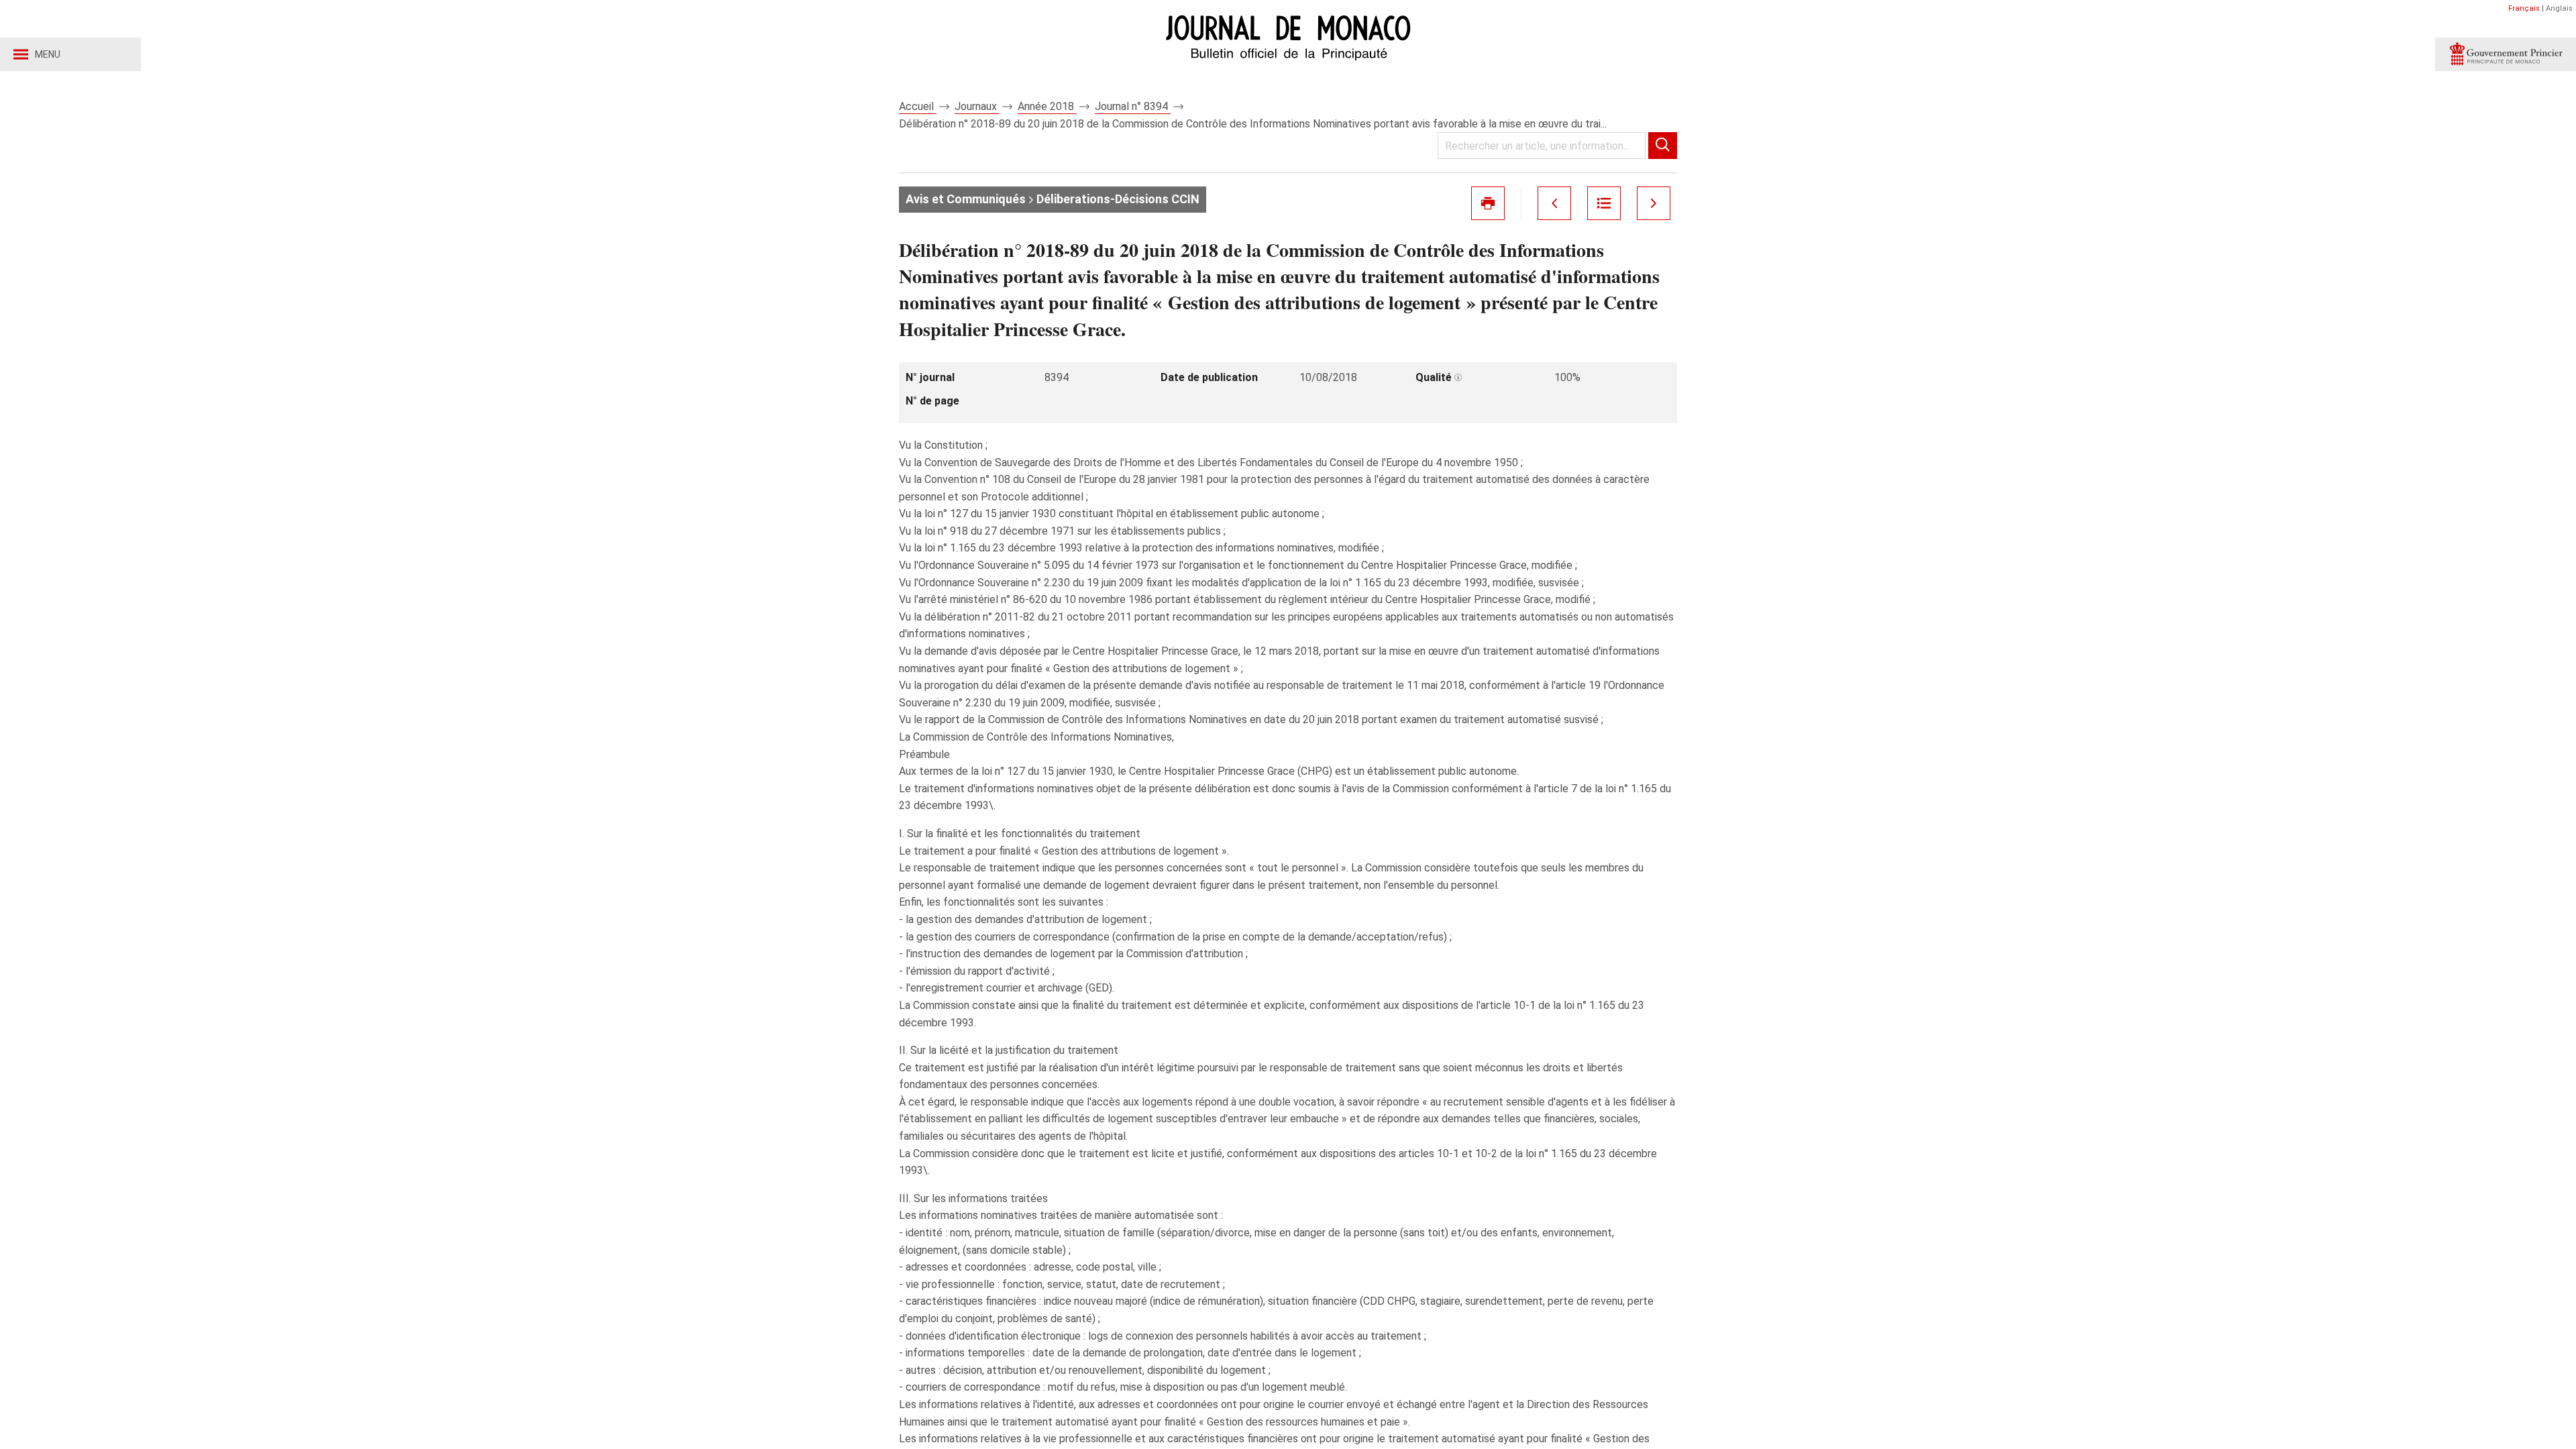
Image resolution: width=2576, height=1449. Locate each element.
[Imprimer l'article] (1488, 203)
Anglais (2559, 8)
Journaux (977, 106)
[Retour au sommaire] (1604, 203)
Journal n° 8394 (1133, 106)
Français (2524, 8)
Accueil (918, 106)
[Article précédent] (1554, 203)
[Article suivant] (1654, 203)
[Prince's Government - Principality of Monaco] (2506, 54)
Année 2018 (1047, 106)
